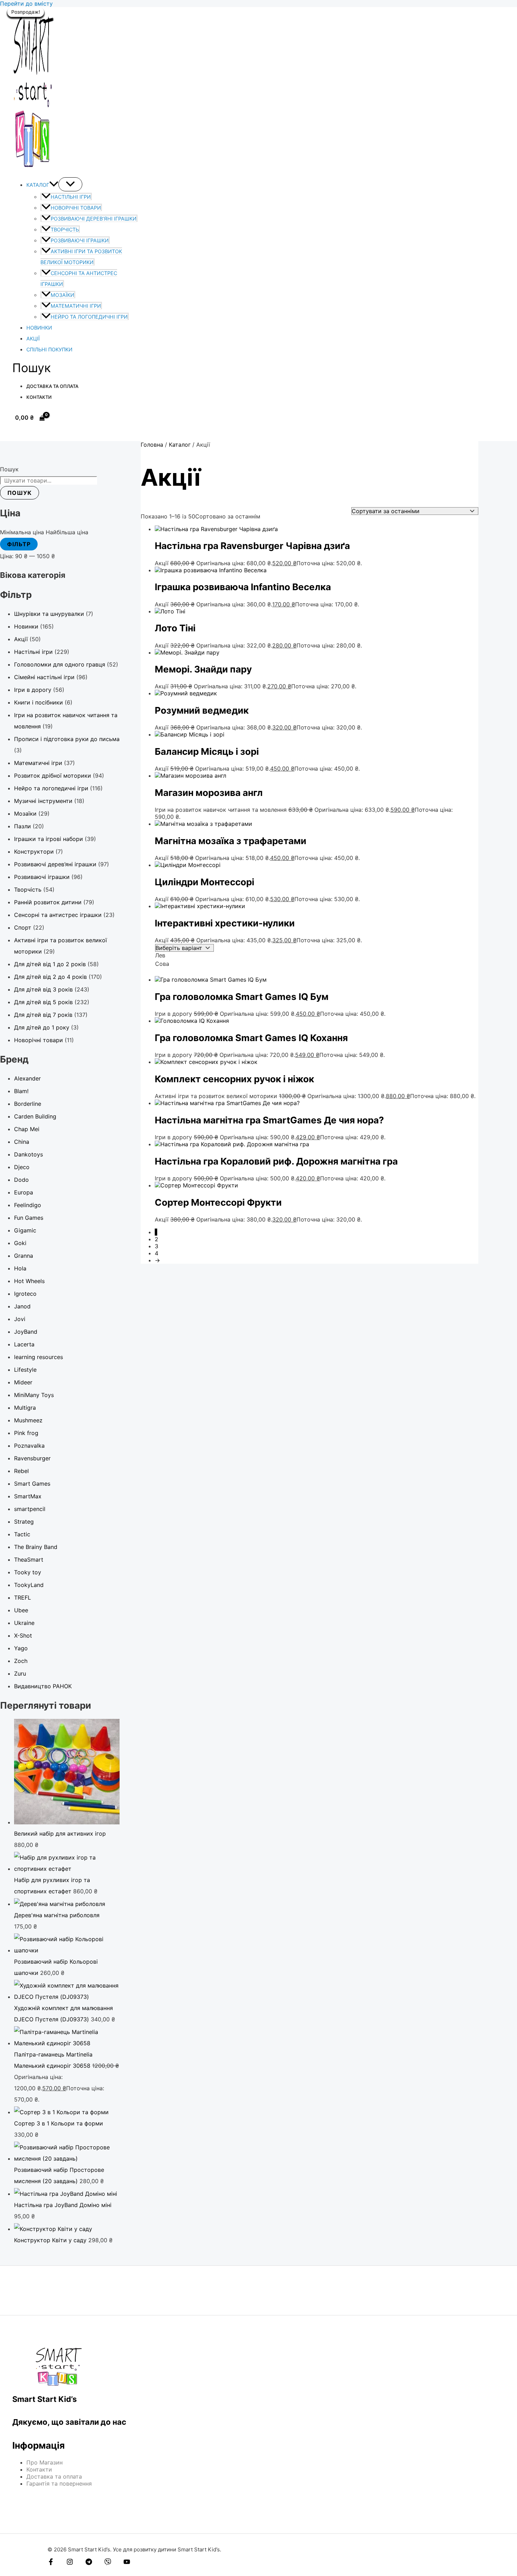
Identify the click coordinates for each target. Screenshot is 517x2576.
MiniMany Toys (34, 1395)
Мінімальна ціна (22, 532)
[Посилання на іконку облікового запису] (15, 432)
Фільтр (19, 544)
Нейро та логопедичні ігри (89, 317)
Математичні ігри (76, 306)
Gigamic (25, 1230)
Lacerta (24, 1344)
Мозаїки (62, 295)
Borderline (28, 1104)
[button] (54, 185)
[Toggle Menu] (70, 184)
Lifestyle (25, 1370)
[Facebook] (51, 2563)
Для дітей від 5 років (43, 1002)
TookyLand (29, 1585)
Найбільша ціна (67, 532)
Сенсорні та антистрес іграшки (58, 915)
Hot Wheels (29, 1281)
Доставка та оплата (52, 386)
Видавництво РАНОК (43, 1686)
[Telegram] (89, 2563)
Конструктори (34, 852)
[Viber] (108, 2563)
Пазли (23, 826)
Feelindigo (28, 1205)
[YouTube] (127, 2563)
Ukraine (24, 1623)
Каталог (38, 185)
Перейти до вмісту (26, 4)
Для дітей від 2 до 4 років (50, 977)
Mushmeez (28, 1420)
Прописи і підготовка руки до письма (67, 739)
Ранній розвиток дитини (48, 902)
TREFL (23, 1598)
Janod (22, 1306)
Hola (20, 1268)
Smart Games (32, 1484)
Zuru (20, 1673)
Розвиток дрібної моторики (53, 776)
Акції (33, 339)
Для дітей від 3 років (43, 989)
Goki (20, 1243)
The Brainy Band (36, 1547)
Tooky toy (28, 1572)
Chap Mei (27, 1129)
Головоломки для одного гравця (60, 664)
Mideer (23, 1382)
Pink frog (26, 1433)
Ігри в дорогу (33, 690)
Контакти (39, 397)
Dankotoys (28, 1154)
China (22, 1142)
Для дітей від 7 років (43, 1015)
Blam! (21, 1091)
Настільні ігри (71, 197)
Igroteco (25, 1294)
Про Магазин (44, 2462)
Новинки (39, 328)
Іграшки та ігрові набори (49, 839)
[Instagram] (70, 2563)
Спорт (23, 927)
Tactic (22, 1534)
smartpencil (30, 1509)
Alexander (27, 1078)
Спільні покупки (49, 349)
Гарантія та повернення (59, 2483)
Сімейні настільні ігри (44, 677)
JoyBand (26, 1332)
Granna (24, 1256)
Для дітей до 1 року (42, 1027)
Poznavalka (29, 1446)
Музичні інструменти (43, 801)
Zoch (21, 1661)
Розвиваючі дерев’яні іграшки (94, 219)
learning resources (39, 1357)
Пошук (9, 469)
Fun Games (29, 1218)
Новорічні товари (76, 208)
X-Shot (23, 1635)
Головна (152, 445)
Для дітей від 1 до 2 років (50, 964)
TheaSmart (29, 1560)
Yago (21, 1648)
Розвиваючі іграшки (80, 240)
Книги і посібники (39, 702)
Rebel (21, 1471)
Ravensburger (32, 1458)
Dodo (21, 1180)
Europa (24, 1192)
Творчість (65, 229)
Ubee (21, 1610)
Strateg (24, 1522)
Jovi (20, 1319)
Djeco (22, 1167)
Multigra (25, 1408)
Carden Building (35, 1116)
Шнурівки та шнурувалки (49, 614)
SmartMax (28, 1496)
